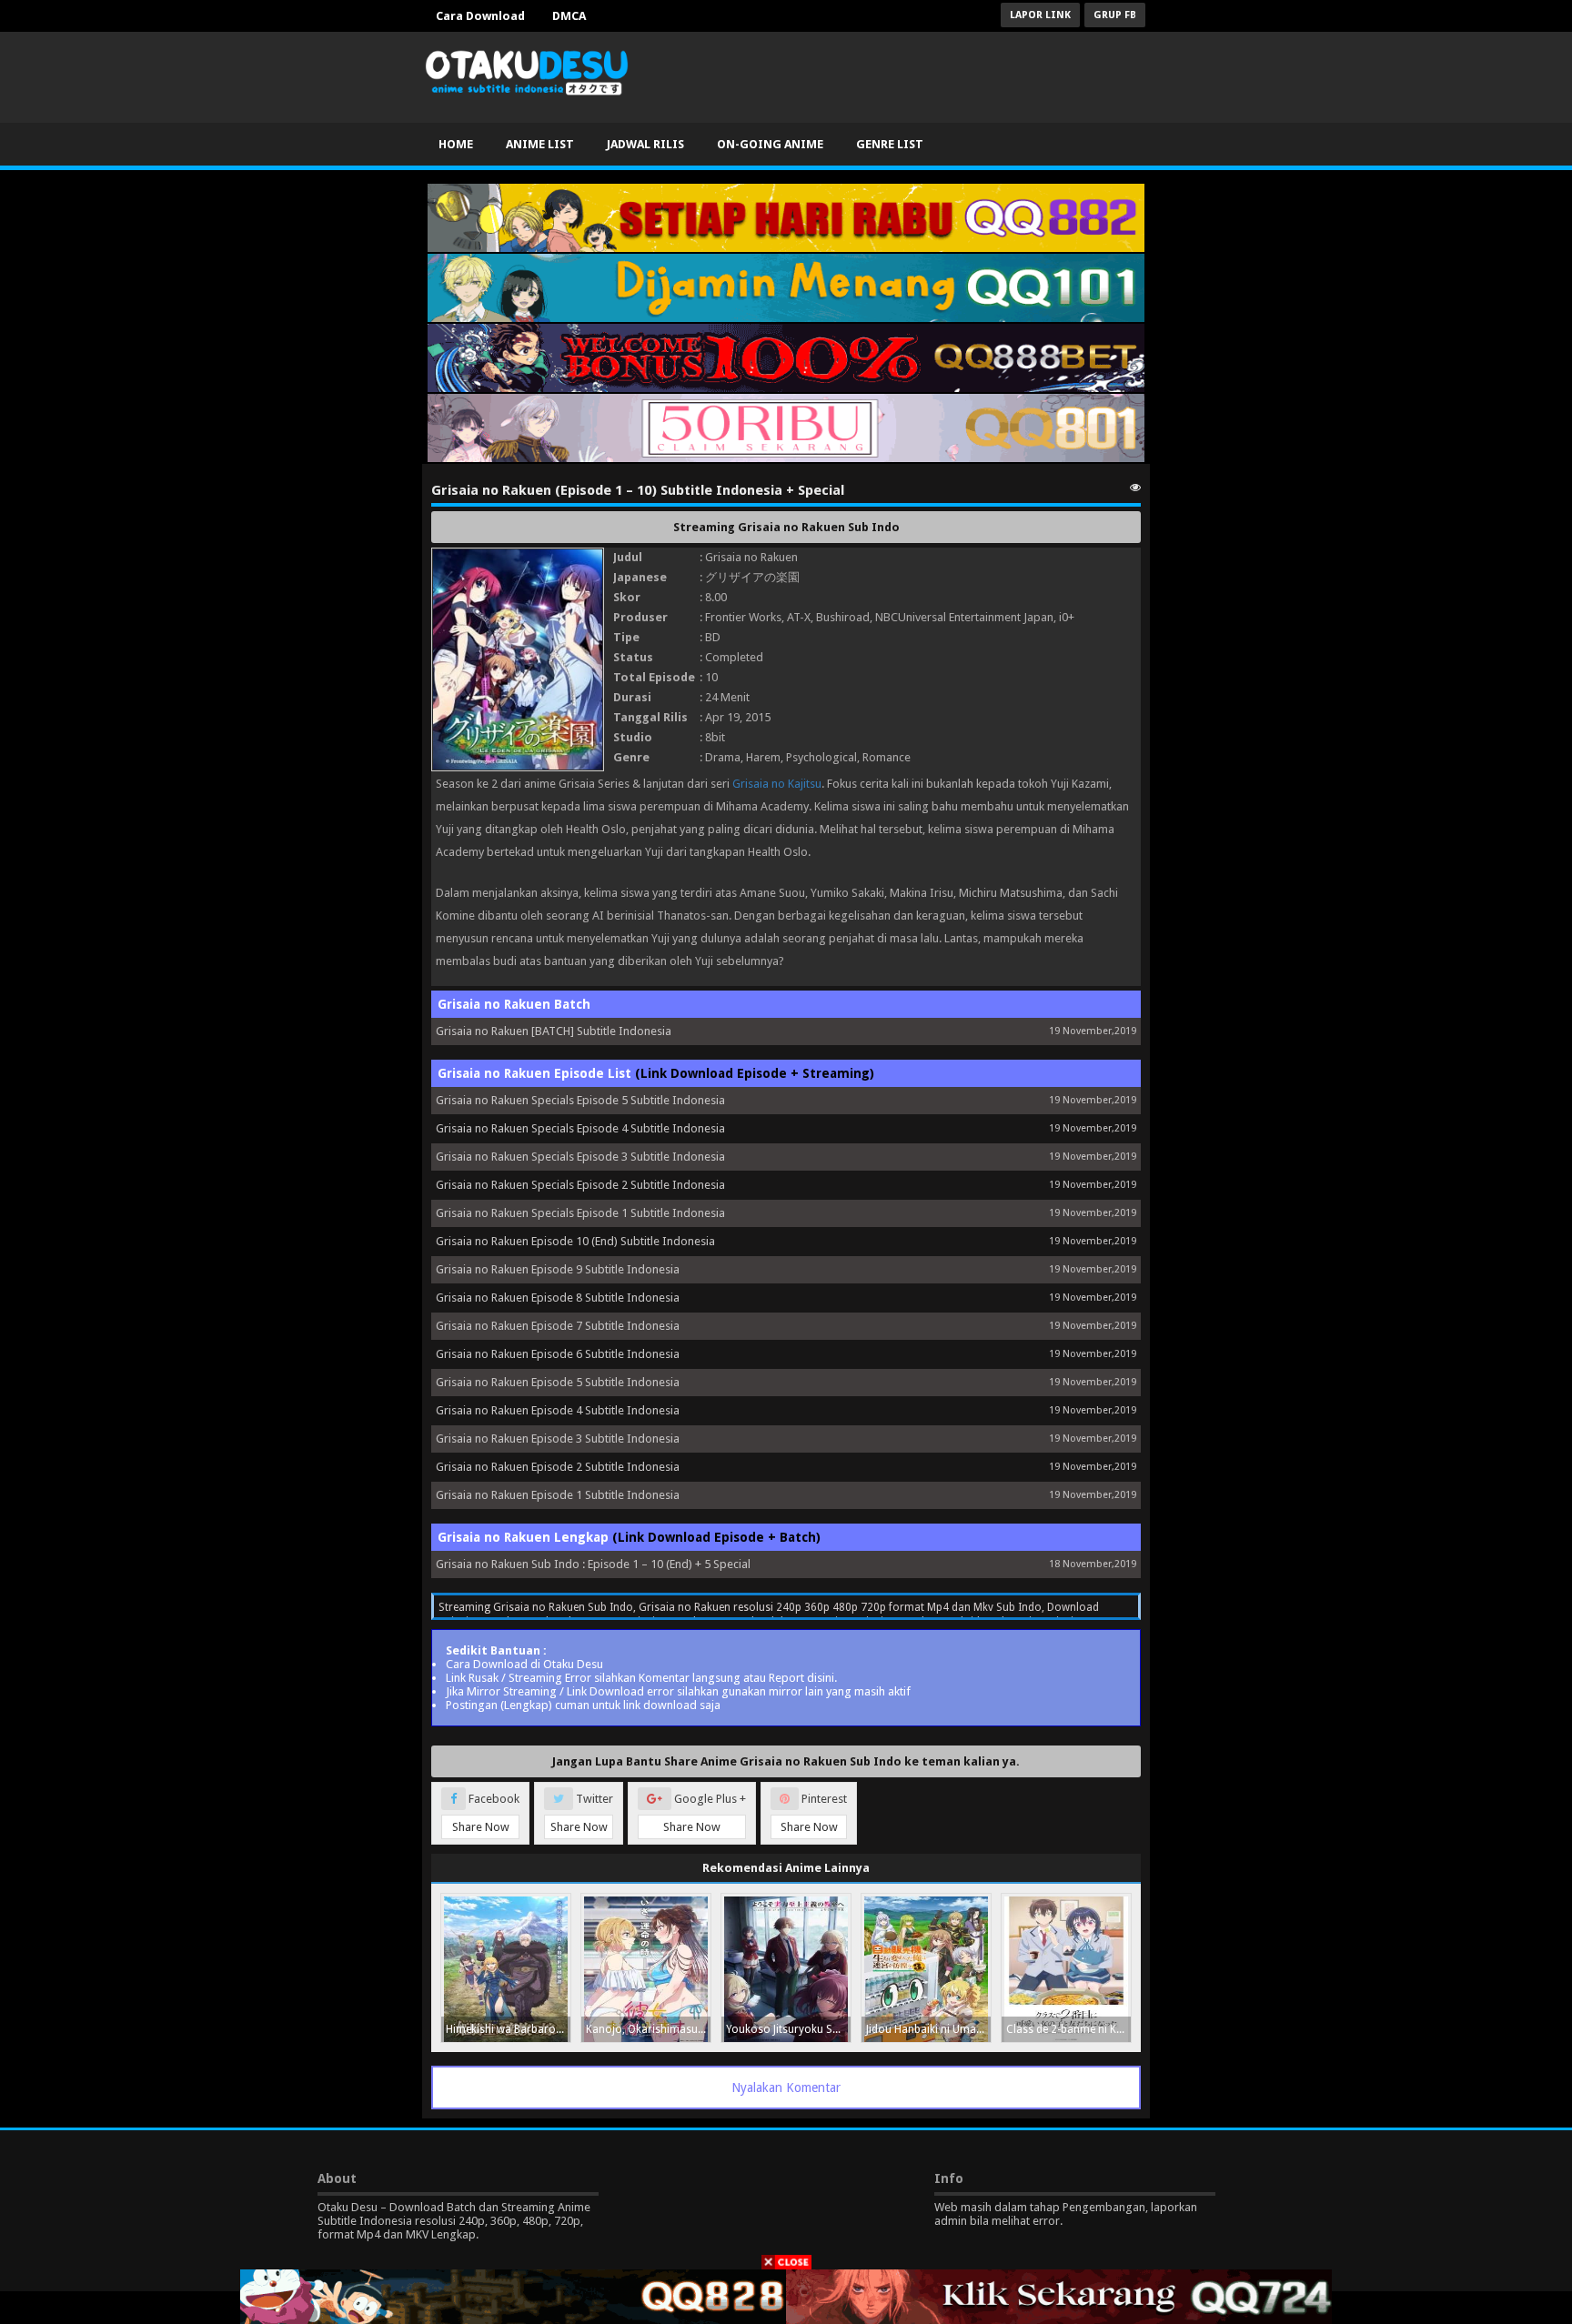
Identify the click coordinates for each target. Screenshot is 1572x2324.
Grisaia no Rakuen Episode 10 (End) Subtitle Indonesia (575, 1241)
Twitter (582, 1813)
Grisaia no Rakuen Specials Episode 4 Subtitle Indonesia (580, 1128)
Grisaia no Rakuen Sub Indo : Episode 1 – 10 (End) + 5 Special (593, 1564)
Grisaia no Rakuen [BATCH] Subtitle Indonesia (554, 1031)
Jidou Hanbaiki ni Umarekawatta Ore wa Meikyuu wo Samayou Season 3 (928, 2029)
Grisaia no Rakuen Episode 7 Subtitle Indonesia (558, 1326)
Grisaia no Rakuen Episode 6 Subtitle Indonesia (558, 1354)
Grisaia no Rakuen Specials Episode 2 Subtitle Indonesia (580, 1185)
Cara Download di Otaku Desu (524, 1664)
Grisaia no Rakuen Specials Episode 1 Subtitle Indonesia (580, 1213)
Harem (763, 757)
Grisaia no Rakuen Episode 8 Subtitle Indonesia (558, 1298)
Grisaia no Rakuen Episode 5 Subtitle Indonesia (558, 1382)
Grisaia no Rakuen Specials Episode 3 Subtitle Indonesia (580, 1157)
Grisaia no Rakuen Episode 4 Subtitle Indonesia (558, 1410)
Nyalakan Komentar (786, 2088)
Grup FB (1115, 15)
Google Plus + (705, 1813)
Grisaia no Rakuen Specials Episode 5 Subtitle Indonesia (580, 1100)
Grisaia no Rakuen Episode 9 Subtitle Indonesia (558, 1269)
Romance (887, 757)
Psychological (821, 757)
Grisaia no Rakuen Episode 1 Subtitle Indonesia (558, 1495)
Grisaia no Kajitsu (777, 784)
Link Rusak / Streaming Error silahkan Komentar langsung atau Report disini (640, 1678)
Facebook (486, 1813)
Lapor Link (1040, 15)
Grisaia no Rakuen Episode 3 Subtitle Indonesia (558, 1439)
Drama (723, 757)
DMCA (569, 16)
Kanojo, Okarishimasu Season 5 (648, 2029)
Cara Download (480, 16)
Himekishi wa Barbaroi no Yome (508, 2029)
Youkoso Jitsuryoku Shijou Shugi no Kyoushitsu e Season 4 (788, 2029)
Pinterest (814, 1813)
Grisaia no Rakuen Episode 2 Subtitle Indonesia (558, 1467)
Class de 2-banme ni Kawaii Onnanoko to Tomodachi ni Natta (1068, 2029)
